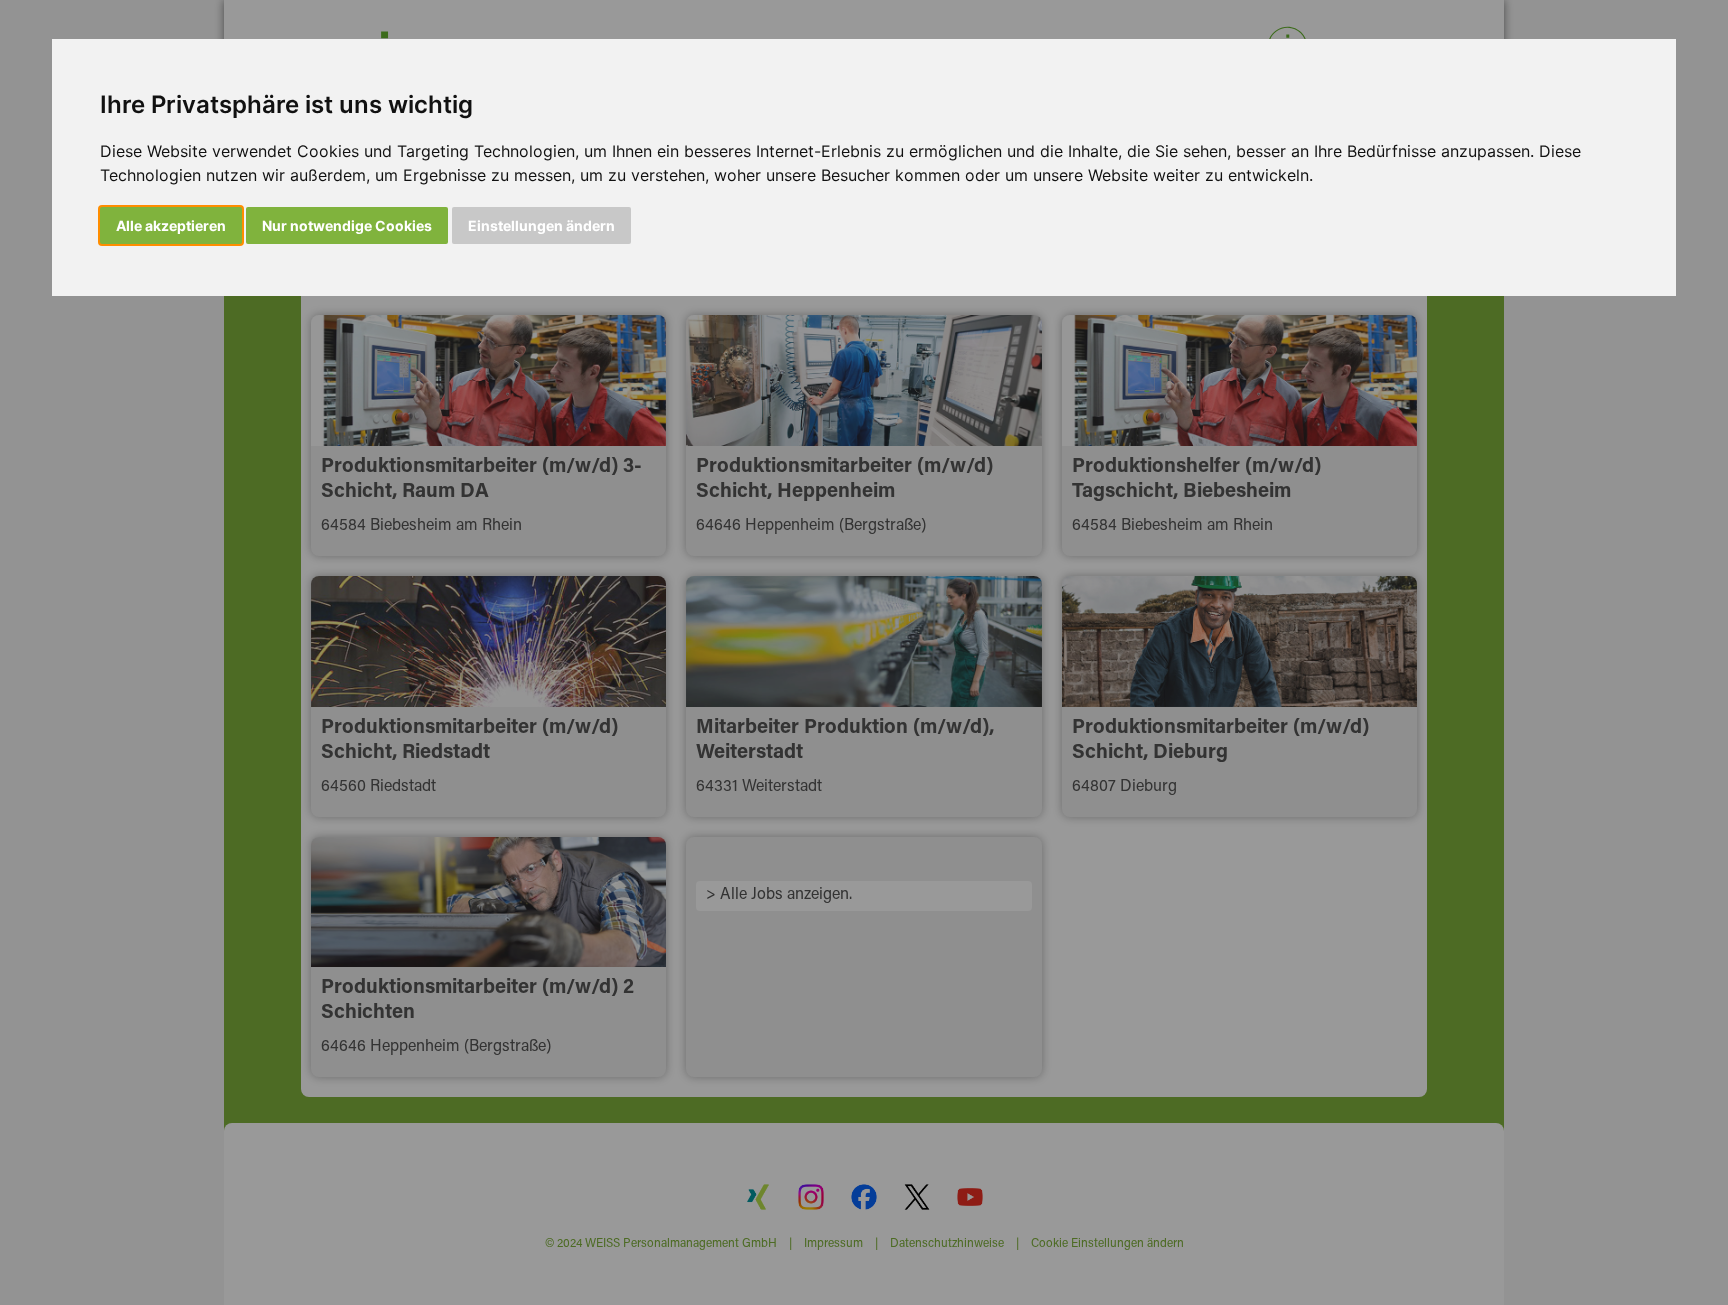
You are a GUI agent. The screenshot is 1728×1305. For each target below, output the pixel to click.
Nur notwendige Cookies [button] (347, 225)
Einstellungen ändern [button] (541, 225)
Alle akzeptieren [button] (171, 225)
